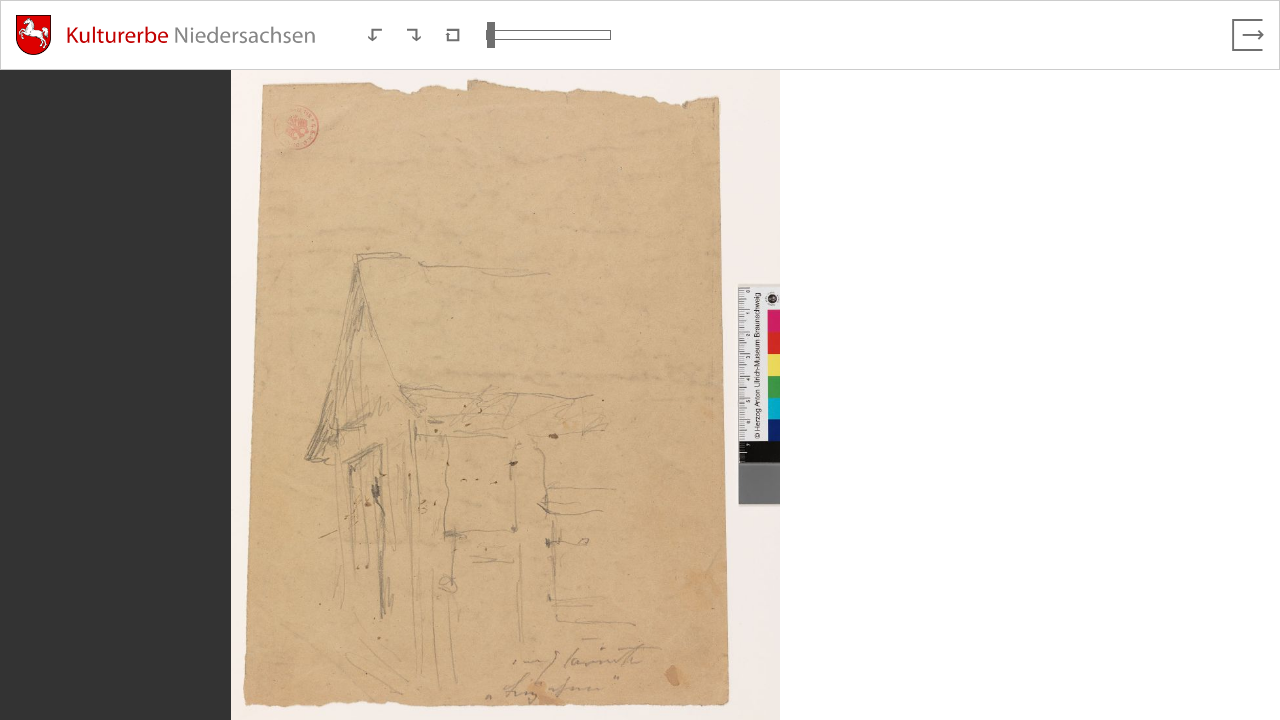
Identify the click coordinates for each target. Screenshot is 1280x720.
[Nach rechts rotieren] (414, 35)
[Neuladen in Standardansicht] (453, 35)
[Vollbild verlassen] (1248, 35)
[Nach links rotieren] (375, 35)
